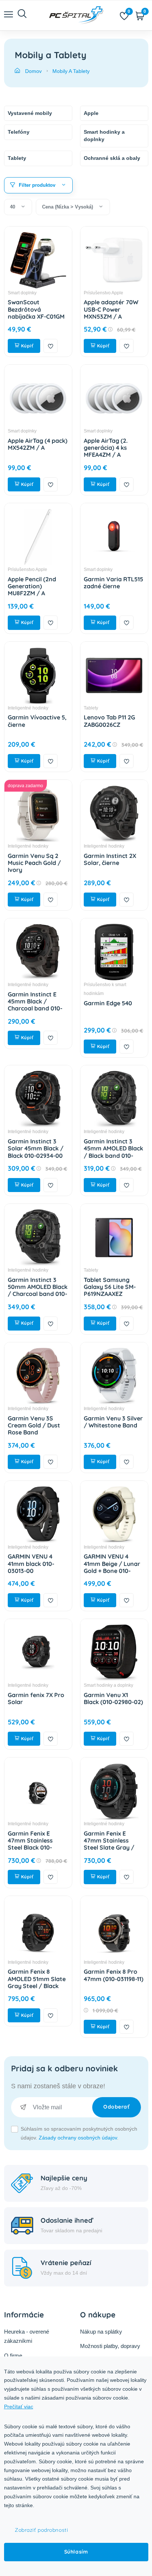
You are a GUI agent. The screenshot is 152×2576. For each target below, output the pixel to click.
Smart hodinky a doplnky (104, 136)
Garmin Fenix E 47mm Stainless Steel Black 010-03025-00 (30, 1844)
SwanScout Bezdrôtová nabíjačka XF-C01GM (36, 309)
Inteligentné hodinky (28, 708)
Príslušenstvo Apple (103, 293)
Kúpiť (26, 346)
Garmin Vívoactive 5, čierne (37, 721)
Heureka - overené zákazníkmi (27, 2336)
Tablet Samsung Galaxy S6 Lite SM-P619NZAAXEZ (110, 1287)
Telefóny (19, 132)
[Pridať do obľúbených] (51, 346)
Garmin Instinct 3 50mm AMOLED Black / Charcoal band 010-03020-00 (38, 1290)
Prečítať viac (19, 2407)
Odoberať (116, 2107)
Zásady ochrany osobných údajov (78, 2138)
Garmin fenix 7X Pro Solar (36, 1698)
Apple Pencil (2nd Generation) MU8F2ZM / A (32, 586)
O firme (13, 2356)
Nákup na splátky (101, 2332)
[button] (39, 185)
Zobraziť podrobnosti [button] (41, 2530)
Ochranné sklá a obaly (112, 158)
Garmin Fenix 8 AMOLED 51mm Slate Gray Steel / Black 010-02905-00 (37, 1982)
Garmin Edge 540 (108, 1003)
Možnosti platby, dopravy (110, 2346)
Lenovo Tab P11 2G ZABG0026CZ (109, 721)
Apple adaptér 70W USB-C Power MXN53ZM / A (111, 309)
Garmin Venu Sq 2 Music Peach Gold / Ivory (34, 863)
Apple (91, 113)
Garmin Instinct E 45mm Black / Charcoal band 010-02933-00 (35, 1005)
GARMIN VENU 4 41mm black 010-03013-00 (31, 1563)
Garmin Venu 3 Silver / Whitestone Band (113, 1422)
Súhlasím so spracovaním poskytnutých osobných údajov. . (79, 2133)
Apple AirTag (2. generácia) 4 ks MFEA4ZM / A (106, 448)
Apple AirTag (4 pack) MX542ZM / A (38, 444)
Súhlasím (76, 2552)
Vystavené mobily (30, 113)
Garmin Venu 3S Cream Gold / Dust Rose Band (34, 1425)
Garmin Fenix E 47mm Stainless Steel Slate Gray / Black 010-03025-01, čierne (111, 1848)
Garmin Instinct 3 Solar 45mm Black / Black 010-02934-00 (36, 1148)
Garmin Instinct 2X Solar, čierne (110, 859)
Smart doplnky (22, 293)
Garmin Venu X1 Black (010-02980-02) (113, 1698)
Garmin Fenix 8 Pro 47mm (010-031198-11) (114, 1975)
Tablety (17, 158)
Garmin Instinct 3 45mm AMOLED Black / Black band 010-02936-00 (113, 1152)
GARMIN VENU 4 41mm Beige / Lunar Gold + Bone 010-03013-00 (112, 1567)
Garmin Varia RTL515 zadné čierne (113, 583)
